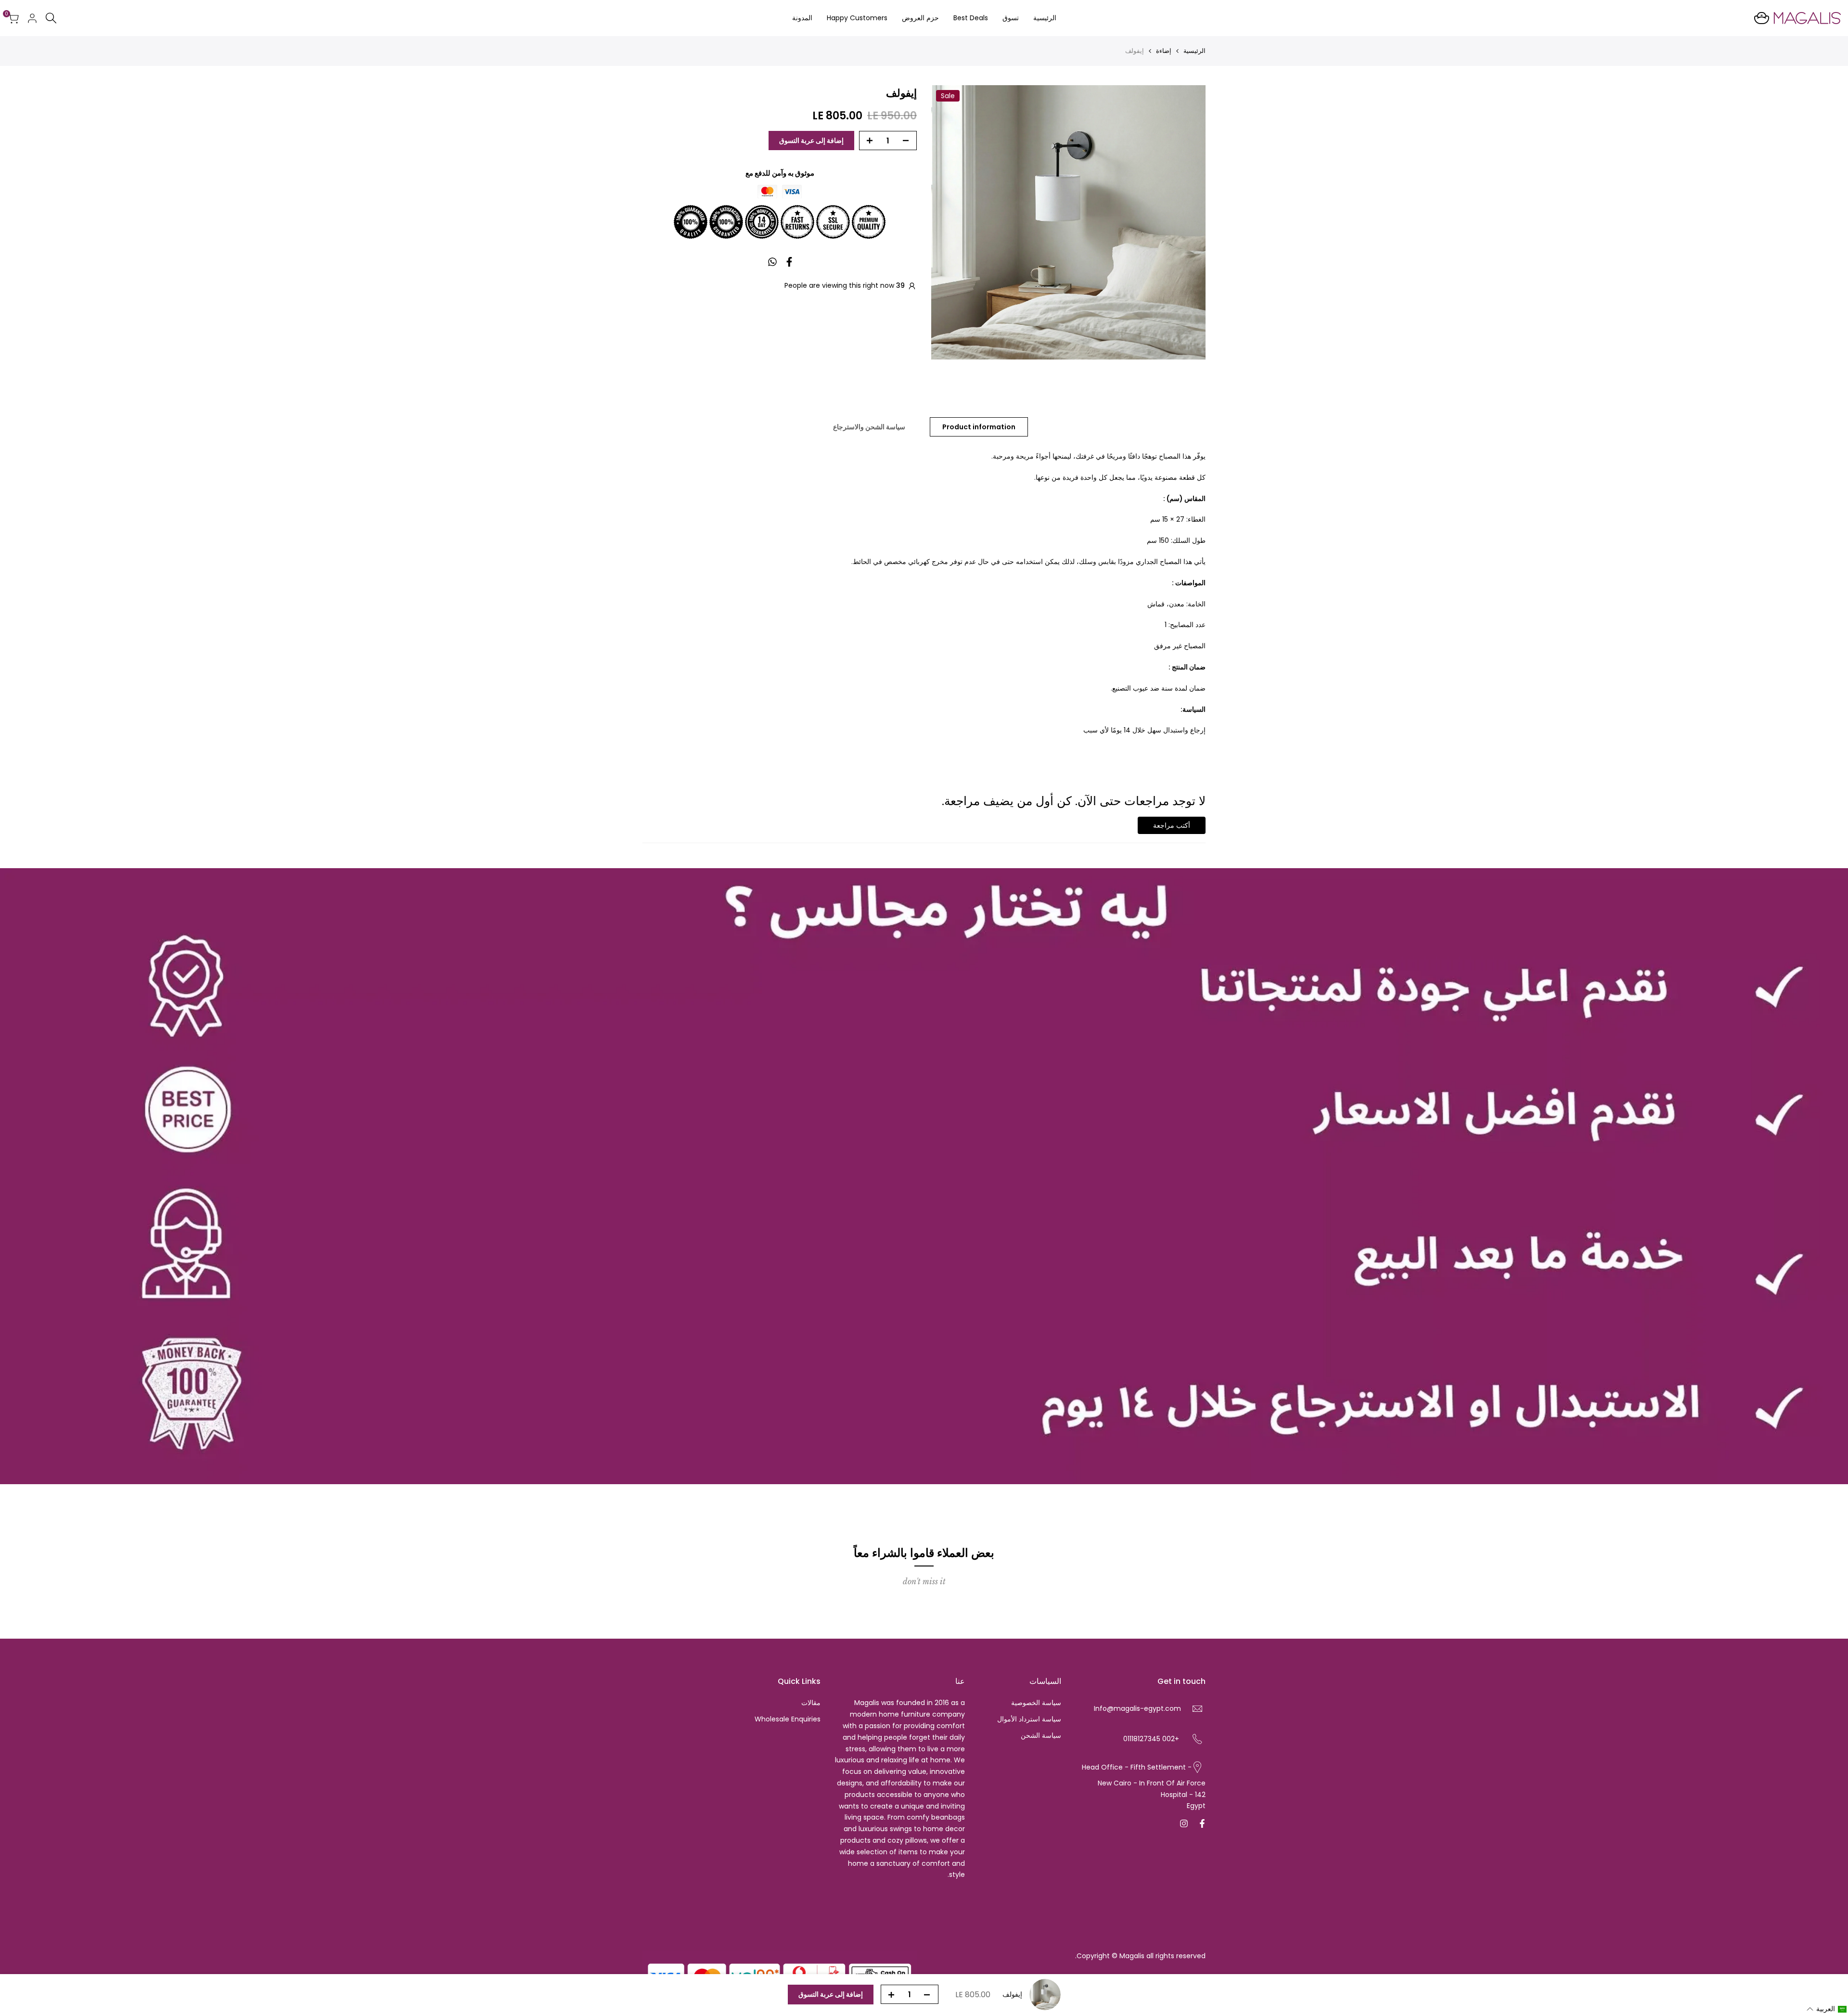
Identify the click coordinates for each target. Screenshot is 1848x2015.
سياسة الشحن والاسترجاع (869, 427)
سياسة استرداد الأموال (1029, 1719)
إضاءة (1164, 51)
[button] (1827, 2009)
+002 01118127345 (1151, 1739)
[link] (924, 1176)
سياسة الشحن (1041, 1735)
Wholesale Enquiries (788, 1719)
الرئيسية (1194, 51)
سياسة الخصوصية (1036, 1703)
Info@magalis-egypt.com (1137, 1708)
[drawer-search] (51, 18)
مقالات (811, 1703)
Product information (979, 427)
